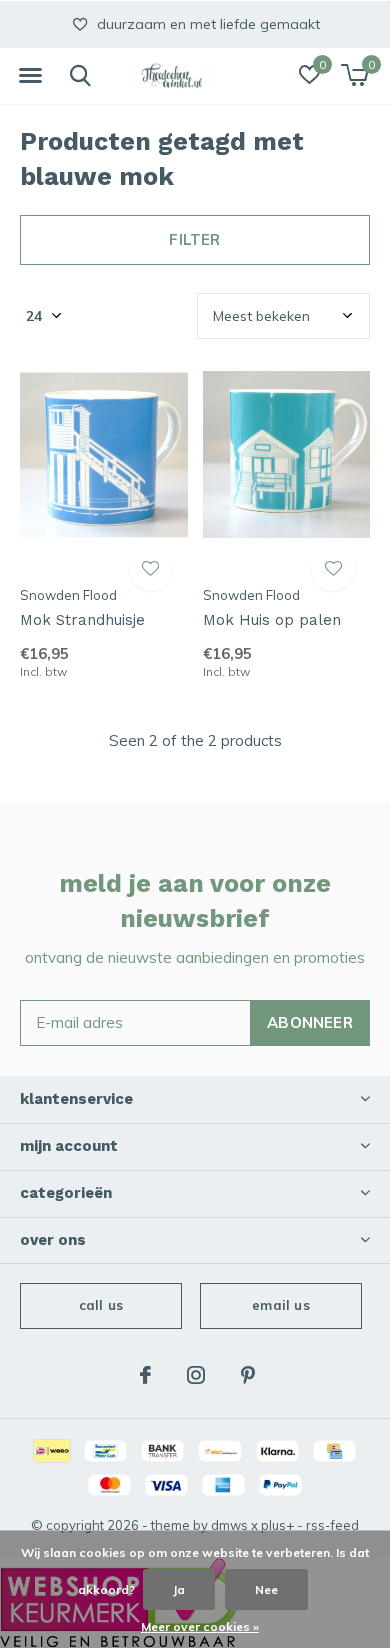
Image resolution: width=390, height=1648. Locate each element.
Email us (280, 1305)
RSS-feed (332, 1525)
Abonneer (310, 1022)
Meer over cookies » (200, 1626)
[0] (354, 75)
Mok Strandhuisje (82, 620)
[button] (30, 76)
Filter (194, 239)
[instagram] (196, 1375)
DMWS (229, 1525)
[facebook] (145, 1375)
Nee (266, 1589)
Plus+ (277, 1525)
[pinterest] (248, 1375)
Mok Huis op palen (272, 620)
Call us (101, 1305)
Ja (179, 1589)
